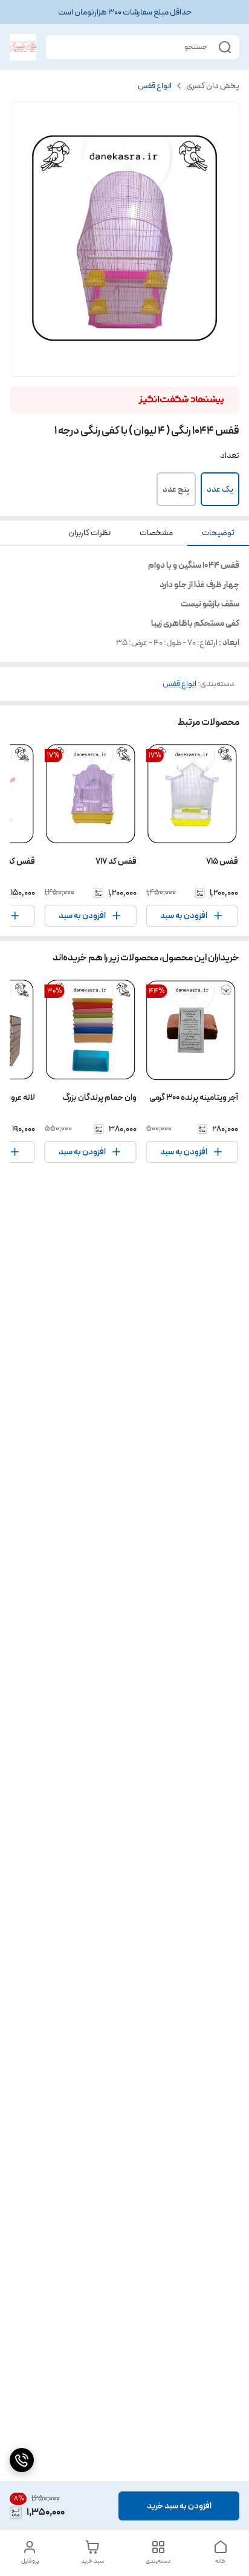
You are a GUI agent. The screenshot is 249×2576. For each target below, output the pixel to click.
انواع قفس (155, 86)
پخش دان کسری (213, 86)
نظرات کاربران (89, 533)
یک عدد (220, 489)
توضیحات (218, 533)
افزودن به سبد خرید (179, 2506)
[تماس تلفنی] (22, 2460)
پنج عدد (176, 489)
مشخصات (156, 533)
